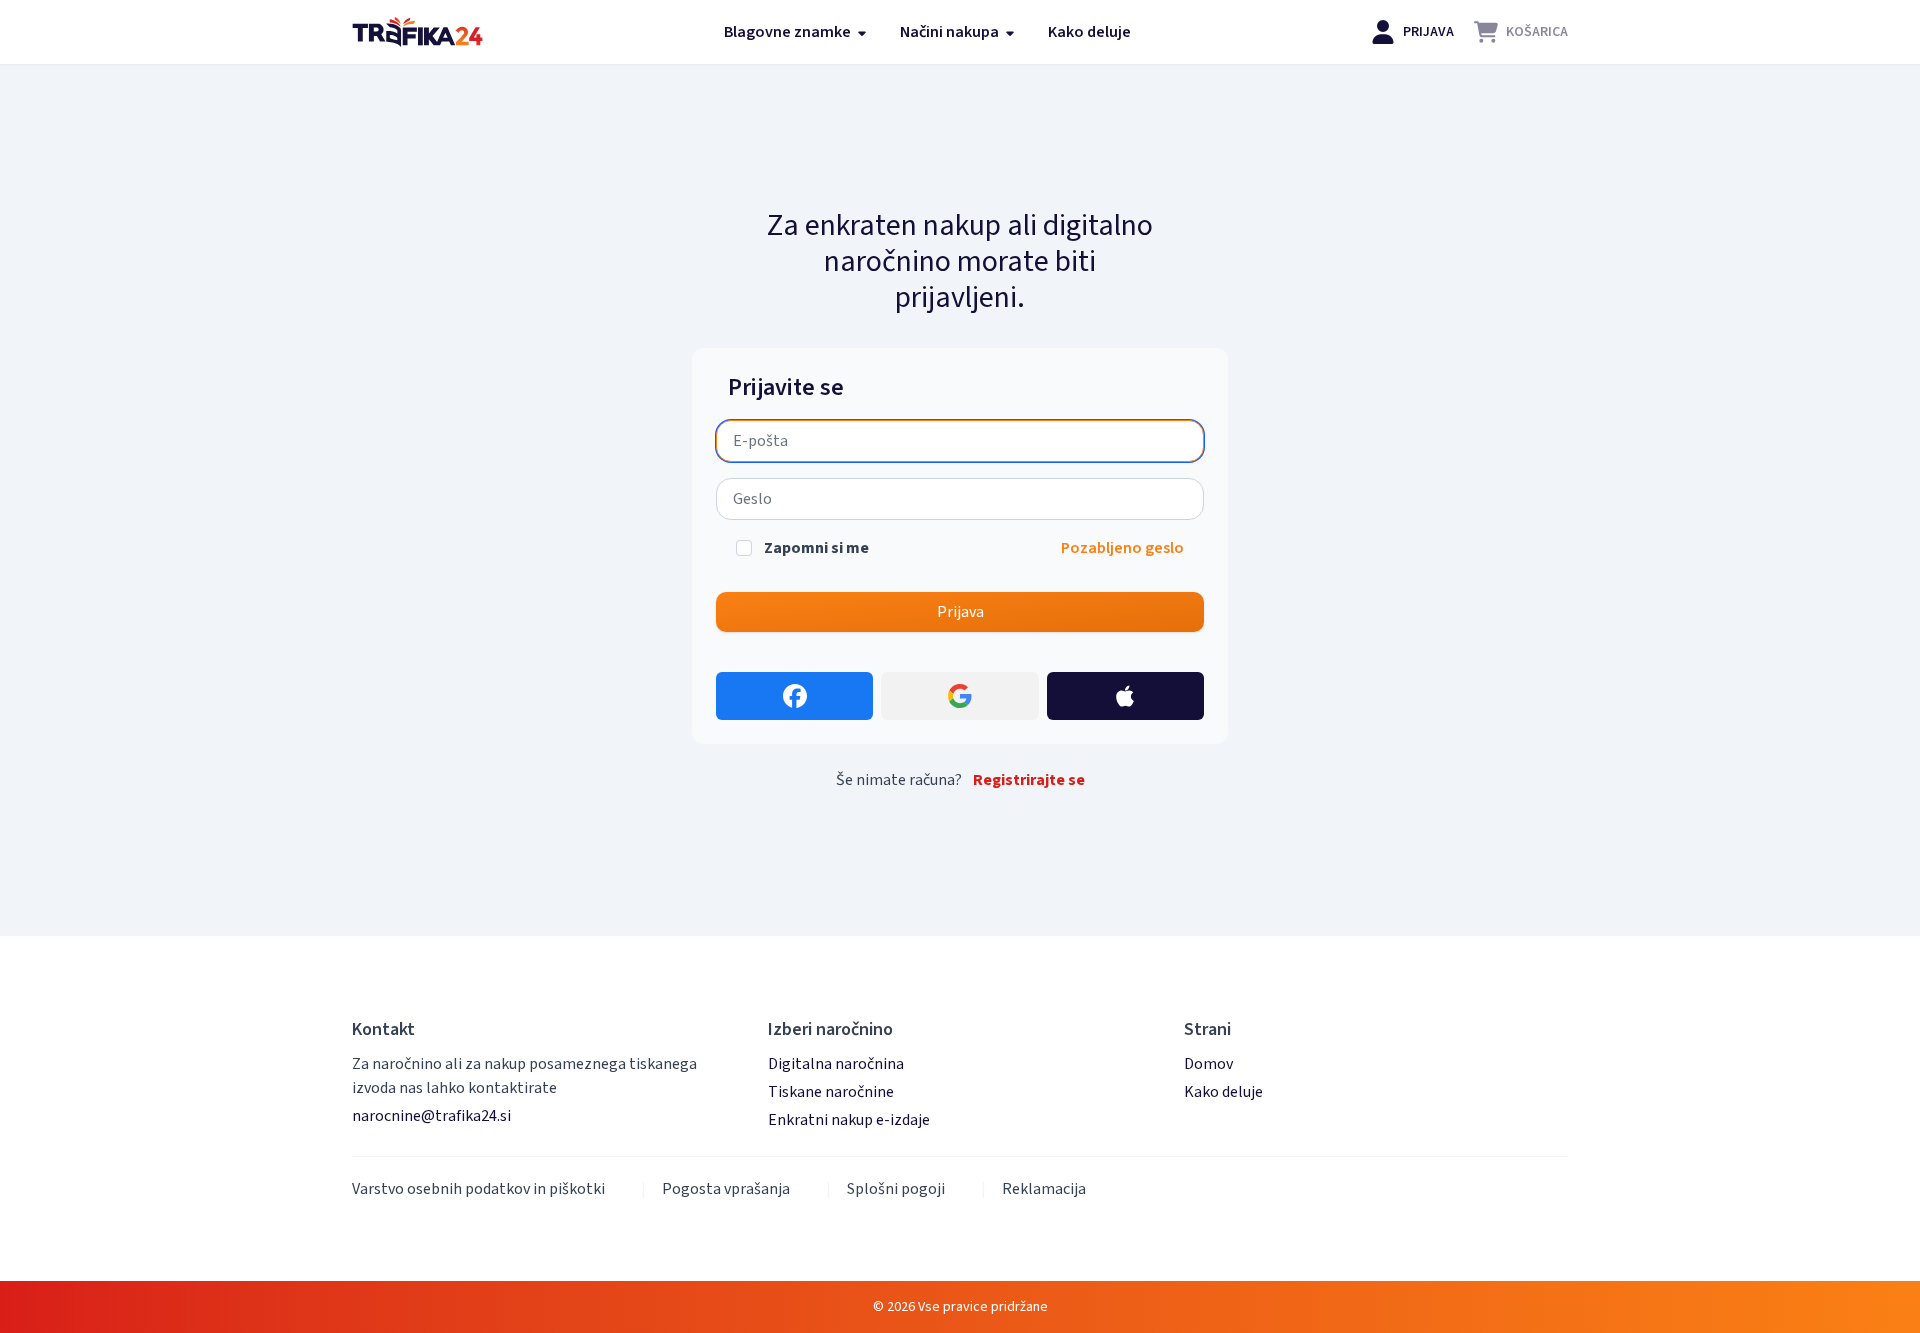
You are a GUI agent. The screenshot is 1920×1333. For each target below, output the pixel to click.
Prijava (960, 612)
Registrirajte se (1029, 780)
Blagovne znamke (789, 32)
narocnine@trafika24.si (431, 1116)
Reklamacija (1044, 1189)
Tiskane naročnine (831, 1092)
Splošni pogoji (896, 1189)
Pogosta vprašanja (726, 1189)
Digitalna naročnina (836, 1064)
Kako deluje (1089, 32)
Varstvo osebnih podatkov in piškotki (478, 1189)
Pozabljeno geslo (1122, 548)
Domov (1208, 1064)
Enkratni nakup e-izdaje (849, 1120)
